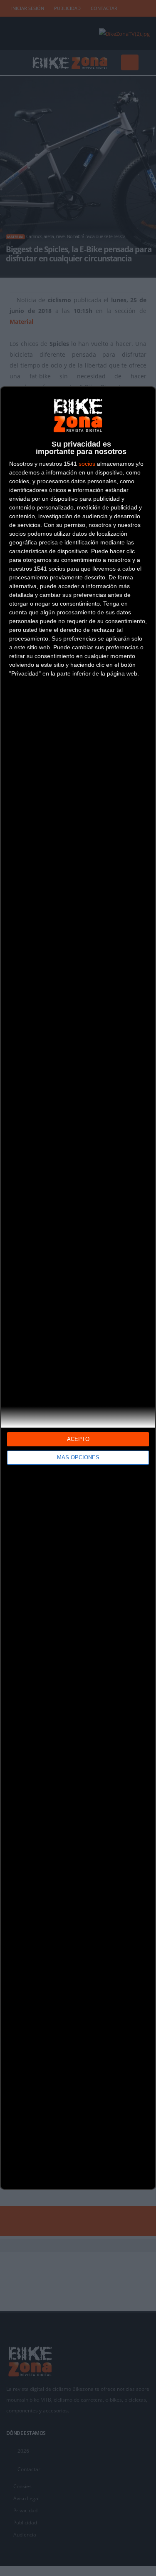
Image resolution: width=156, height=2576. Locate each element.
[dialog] (78, 1288)
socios (87, 464)
